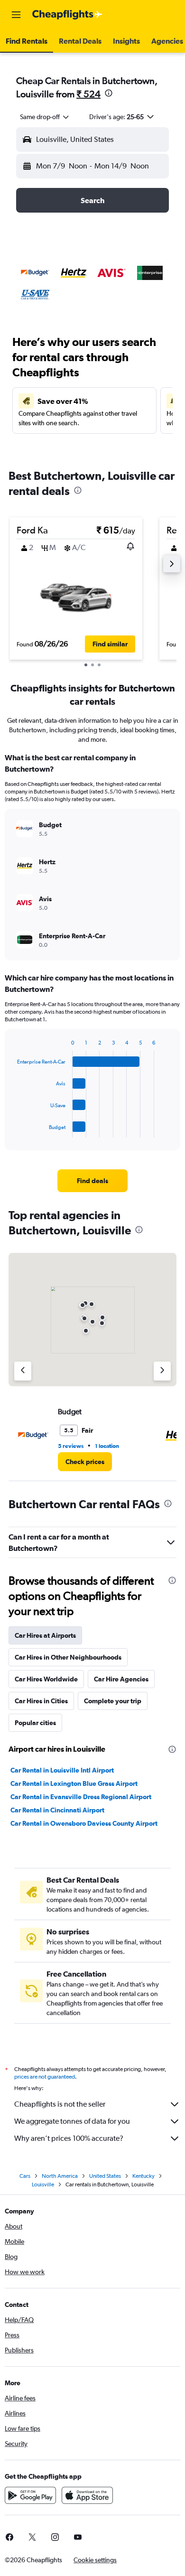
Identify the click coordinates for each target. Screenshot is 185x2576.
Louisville (43, 2184)
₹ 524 (88, 94)
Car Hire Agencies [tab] (121, 1679)
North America (60, 2176)
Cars (25, 2176)
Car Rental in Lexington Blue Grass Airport (74, 1783)
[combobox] (45, 117)
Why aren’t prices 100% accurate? (69, 2138)
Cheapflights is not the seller (60, 2104)
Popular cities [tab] (35, 1723)
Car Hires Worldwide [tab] (46, 1679)
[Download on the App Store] (87, 2495)
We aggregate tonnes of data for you (72, 2121)
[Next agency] (162, 1371)
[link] (92, 1181)
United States (105, 2176)
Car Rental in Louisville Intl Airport (62, 1770)
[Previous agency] (23, 1371)
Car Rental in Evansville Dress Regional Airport (81, 1797)
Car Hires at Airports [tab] (45, 1635)
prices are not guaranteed (45, 2077)
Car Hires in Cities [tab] (41, 1701)
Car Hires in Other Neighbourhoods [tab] (68, 1657)
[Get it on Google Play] (30, 2495)
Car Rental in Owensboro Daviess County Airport (84, 1823)
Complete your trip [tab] (113, 1701)
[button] (16, 15)
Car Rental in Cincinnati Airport (57, 1810)
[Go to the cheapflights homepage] (67, 15)
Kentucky (143, 2176)
